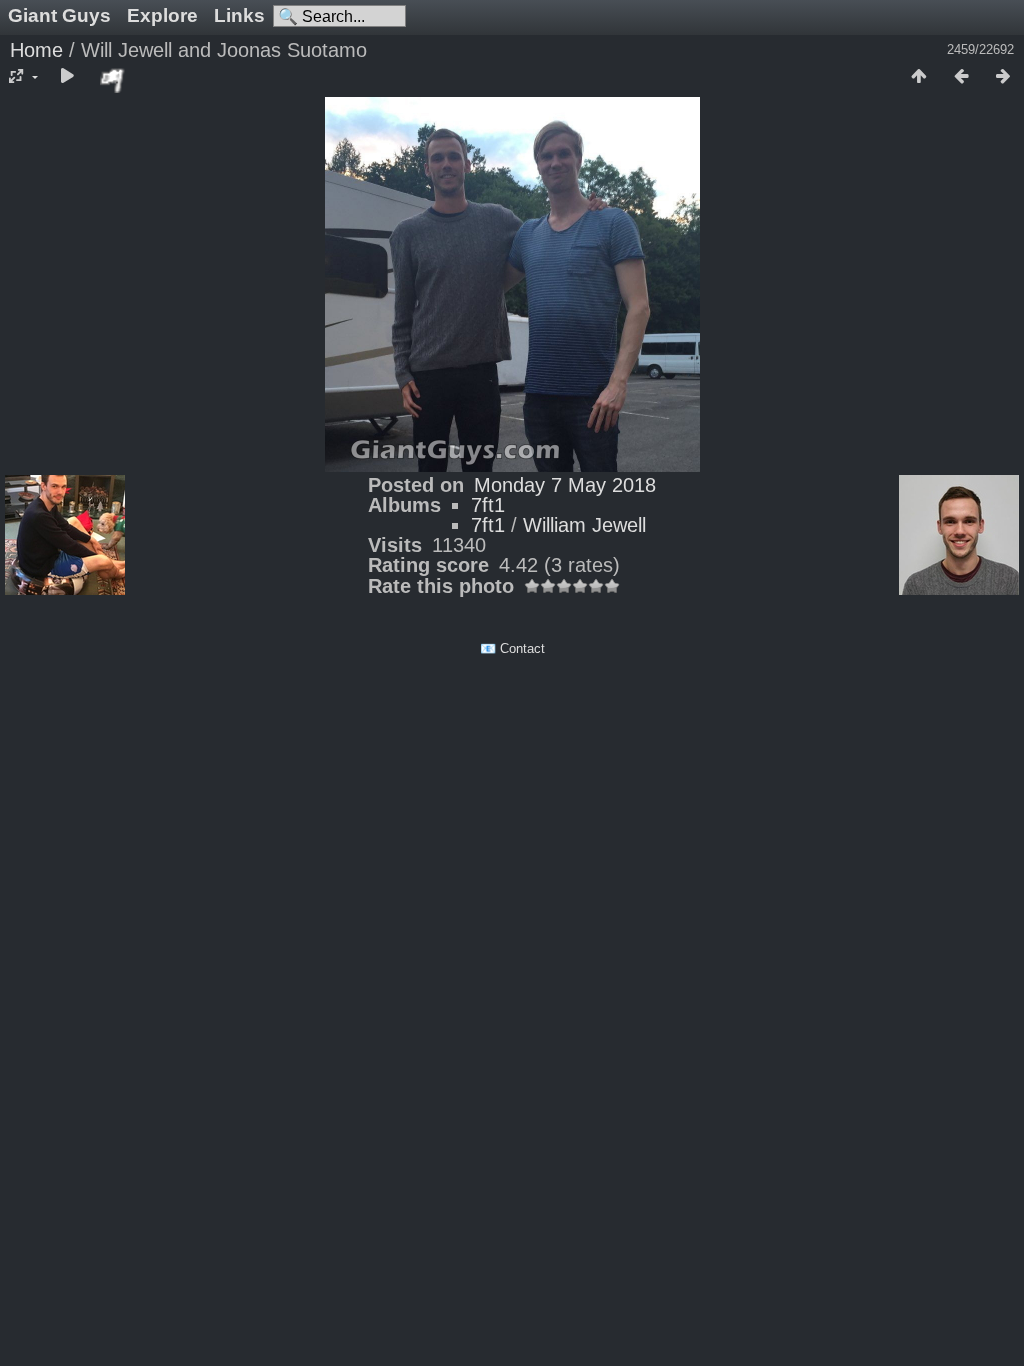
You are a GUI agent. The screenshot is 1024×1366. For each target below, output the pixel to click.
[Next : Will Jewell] (1003, 77)
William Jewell (584, 525)
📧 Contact (512, 648)
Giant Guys (59, 15)
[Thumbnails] (919, 77)
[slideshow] (67, 77)
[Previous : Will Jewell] (961, 77)
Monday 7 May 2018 (565, 485)
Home (36, 50)
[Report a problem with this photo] (113, 80)
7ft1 (488, 505)
